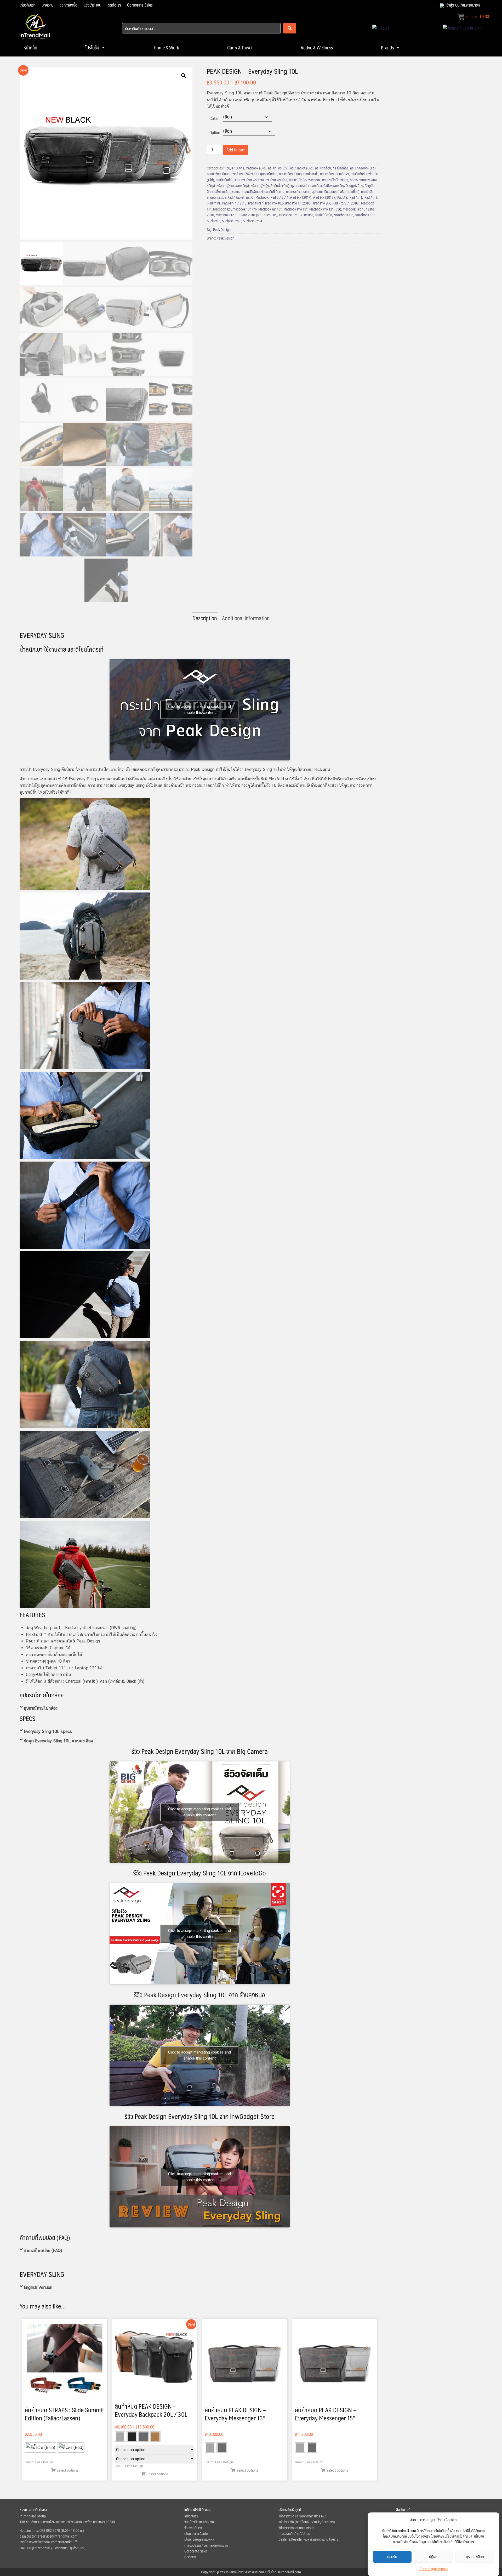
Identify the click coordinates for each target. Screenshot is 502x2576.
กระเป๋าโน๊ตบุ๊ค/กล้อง (335, 180)
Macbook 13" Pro (245, 209)
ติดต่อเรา (114, 5)
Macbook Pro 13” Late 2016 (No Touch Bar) (247, 215)
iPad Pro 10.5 (274, 203)
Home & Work (166, 48)
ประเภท (306, 191)
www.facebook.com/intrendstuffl (53, 2542)
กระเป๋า (272, 168)
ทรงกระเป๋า (293, 191)
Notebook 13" (365, 215)
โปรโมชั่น (92, 48)
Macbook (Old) (256, 168)
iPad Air (342, 197)
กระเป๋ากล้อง (323, 168)
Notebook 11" (343, 215)
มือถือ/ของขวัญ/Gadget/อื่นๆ (343, 185)
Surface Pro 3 (232, 221)
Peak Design (222, 229)
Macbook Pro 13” (296, 209)
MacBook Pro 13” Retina (296, 215)
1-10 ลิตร (238, 168)
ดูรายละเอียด (475, 2557)
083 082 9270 (50, 2530)
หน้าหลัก (30, 48)
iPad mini (213, 203)
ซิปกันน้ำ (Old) (280, 185)
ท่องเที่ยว (316, 185)
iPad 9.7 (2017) (301, 197)
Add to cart (236, 150)
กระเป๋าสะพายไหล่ (276, 180)
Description (205, 618)
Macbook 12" (222, 209)
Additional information (246, 618)
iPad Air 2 (370, 197)
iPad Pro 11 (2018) (298, 203)
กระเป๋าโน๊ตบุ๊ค (323, 215)
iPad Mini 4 (256, 203)
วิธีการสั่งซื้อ (69, 5)
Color (214, 118)
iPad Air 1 (355, 197)
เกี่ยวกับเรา (27, 5)
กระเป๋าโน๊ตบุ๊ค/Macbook (305, 180)
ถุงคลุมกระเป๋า (300, 185)
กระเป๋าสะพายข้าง (253, 180)
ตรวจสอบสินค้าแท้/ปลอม (294, 2533)
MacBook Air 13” (270, 209)
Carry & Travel (240, 48)
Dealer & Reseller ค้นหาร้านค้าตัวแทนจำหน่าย (308, 2539)
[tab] (205, 618)
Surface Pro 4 (253, 221)
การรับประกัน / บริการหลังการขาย (206, 2545)
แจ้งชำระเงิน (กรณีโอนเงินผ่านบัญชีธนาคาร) (307, 2522)
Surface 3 (214, 221)
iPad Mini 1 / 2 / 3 (234, 203)
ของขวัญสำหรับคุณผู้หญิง (252, 185)
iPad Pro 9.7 (322, 203)
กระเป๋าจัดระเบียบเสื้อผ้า (335, 174)
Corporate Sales (140, 5)
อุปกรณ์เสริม (320, 191)
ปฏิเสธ (434, 2557)
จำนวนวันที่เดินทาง (273, 191)
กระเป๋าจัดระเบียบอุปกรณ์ (222, 174)
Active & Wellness (317, 48)
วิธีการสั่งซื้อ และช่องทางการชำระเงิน (302, 2516)
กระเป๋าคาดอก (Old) (363, 168)
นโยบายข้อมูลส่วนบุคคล (433, 2569)
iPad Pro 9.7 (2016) (346, 203)
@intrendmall (41, 2548)
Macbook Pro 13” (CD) (325, 209)
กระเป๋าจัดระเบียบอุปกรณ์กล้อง (258, 174)
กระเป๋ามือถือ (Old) (228, 180)
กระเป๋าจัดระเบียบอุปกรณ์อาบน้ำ (299, 174)
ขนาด (235, 191)
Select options (67, 2470)
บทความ (47, 5)
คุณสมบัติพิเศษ (250, 191)
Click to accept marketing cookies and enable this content (199, 710)
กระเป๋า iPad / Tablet (231, 197)
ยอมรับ (392, 2557)
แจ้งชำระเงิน (92, 5)
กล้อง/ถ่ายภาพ (360, 180)
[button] (184, 76)
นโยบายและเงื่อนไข (196, 2533)
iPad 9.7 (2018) (324, 197)
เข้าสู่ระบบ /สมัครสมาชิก (463, 5)
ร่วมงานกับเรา (193, 2528)
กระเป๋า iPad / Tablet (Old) (296, 168)
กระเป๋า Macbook (257, 197)
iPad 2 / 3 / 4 (279, 197)
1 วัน (227, 168)
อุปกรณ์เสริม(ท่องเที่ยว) (344, 191)
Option (215, 132)
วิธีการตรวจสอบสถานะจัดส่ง (296, 2528)
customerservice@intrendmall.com (52, 2536)
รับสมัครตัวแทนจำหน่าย (199, 2522)
